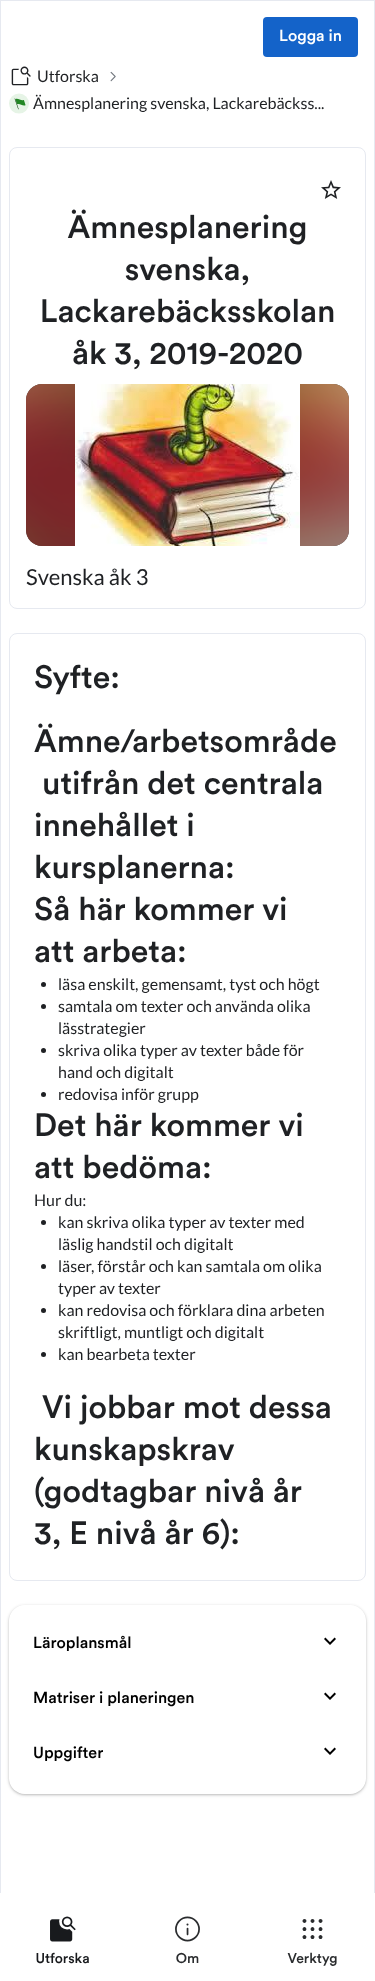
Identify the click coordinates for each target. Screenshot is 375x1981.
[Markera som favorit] (331, 190)
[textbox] (187, 1107)
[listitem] (62, 1945)
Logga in (310, 37)
